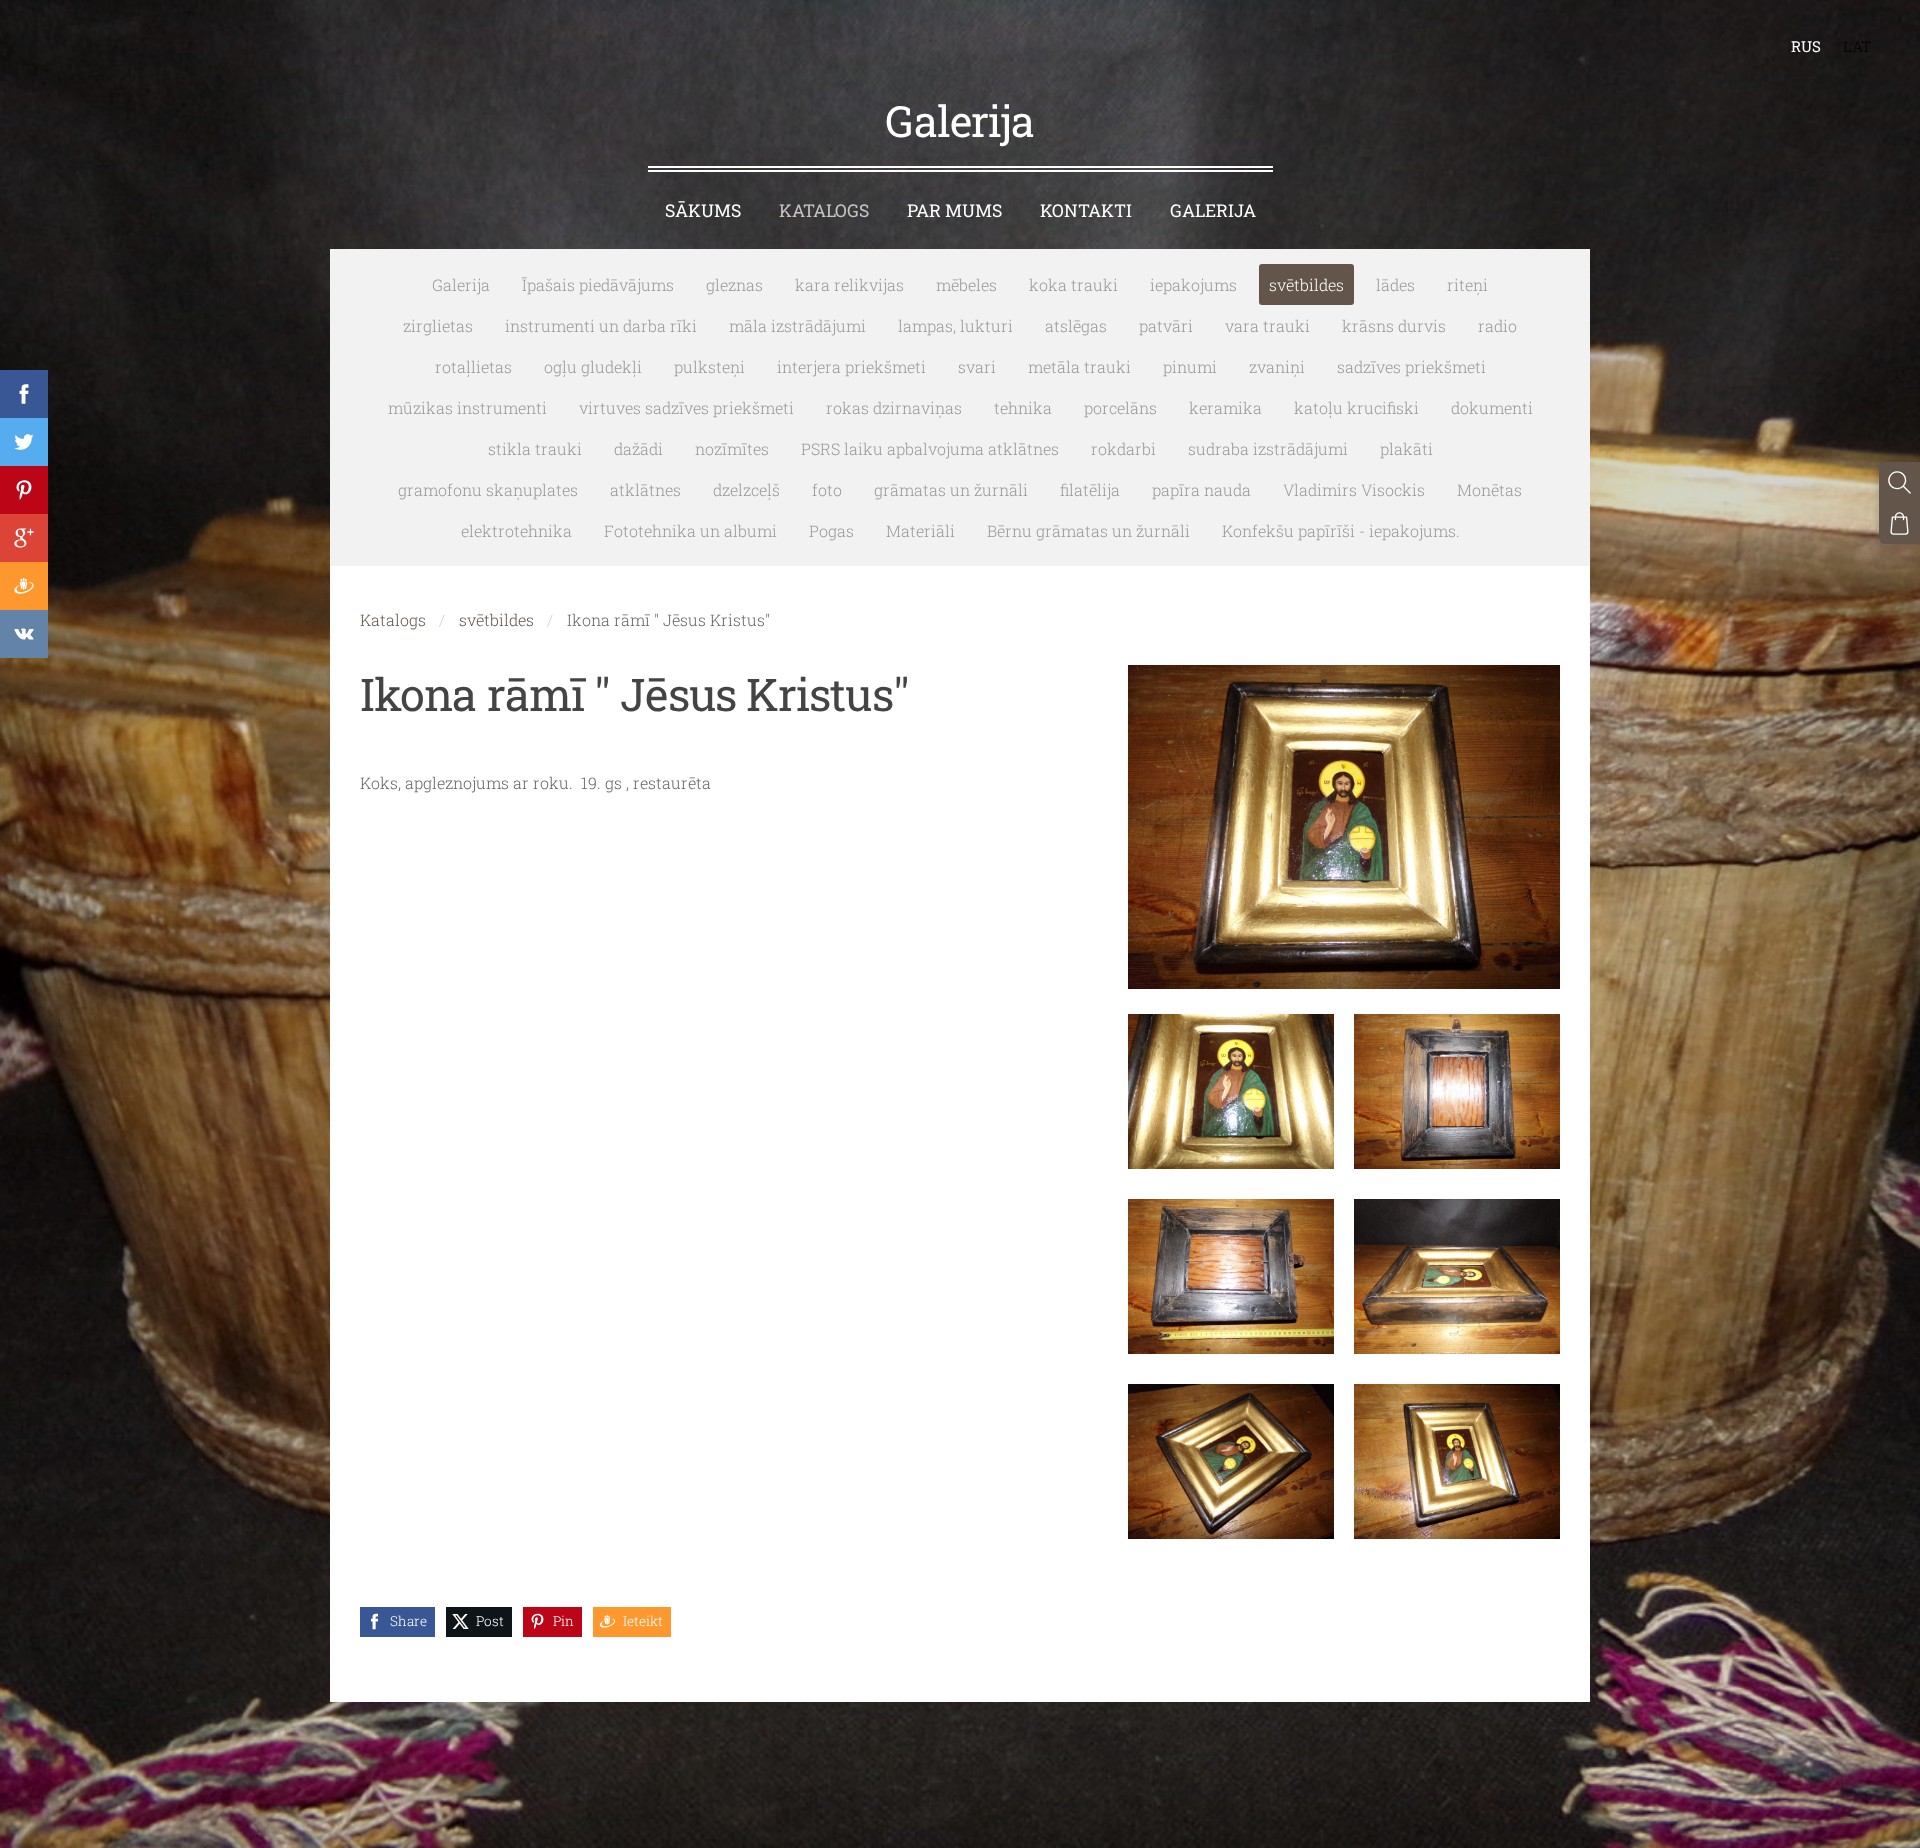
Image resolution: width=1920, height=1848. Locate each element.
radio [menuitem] (1497, 325)
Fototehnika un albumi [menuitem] (690, 530)
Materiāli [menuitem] (920, 530)
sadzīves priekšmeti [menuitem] (1411, 366)
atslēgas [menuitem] (1076, 325)
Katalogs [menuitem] (824, 210)
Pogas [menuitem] (831, 530)
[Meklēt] (1899, 482)
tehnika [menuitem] (1023, 407)
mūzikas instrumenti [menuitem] (467, 407)
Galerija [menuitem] (1213, 210)
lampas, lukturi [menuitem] (955, 325)
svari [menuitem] (977, 366)
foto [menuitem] (827, 489)
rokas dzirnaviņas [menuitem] (894, 407)
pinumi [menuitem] (1190, 366)
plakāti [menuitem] (1406, 448)
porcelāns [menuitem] (1120, 407)
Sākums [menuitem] (703, 210)
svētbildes (496, 619)
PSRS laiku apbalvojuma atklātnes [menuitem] (930, 448)
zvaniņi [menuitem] (1277, 366)
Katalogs (393, 619)
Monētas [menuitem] (1489, 489)
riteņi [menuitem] (1467, 284)
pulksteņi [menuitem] (709, 366)
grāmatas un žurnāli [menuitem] (951, 489)
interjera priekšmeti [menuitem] (851, 366)
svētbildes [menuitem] (1306, 284)
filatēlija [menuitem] (1090, 489)
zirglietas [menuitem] (438, 325)
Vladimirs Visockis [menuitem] (1354, 489)
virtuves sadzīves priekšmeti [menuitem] (686, 407)
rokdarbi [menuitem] (1123, 448)
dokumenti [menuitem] (1492, 407)
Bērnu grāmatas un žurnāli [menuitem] (1088, 530)
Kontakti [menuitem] (1086, 210)
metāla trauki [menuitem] (1079, 366)
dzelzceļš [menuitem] (746, 489)
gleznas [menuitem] (734, 284)
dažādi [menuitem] (638, 448)
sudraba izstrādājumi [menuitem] (1268, 448)
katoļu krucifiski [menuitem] (1356, 407)
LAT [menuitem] (1857, 46)
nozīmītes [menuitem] (732, 448)
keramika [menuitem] (1225, 407)
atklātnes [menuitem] (645, 489)
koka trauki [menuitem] (1073, 284)
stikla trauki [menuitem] (535, 448)
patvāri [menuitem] (1166, 325)
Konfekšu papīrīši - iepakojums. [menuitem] (1341, 530)
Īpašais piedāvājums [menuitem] (598, 284)
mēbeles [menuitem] (966, 284)
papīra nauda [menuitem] (1201, 489)
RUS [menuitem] (1806, 46)
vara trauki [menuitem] (1267, 325)
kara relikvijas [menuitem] (849, 284)
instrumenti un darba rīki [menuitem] (601, 325)
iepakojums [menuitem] (1193, 284)
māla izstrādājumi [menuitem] (797, 325)
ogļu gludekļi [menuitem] (593, 366)
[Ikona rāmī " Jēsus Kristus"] (1231, 1091)
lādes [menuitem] (1395, 284)
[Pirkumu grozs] (1899, 523)
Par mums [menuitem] (954, 210)
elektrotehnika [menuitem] (516, 530)
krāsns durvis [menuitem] (1394, 325)
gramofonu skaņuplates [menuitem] (488, 489)
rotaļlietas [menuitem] (473, 366)
